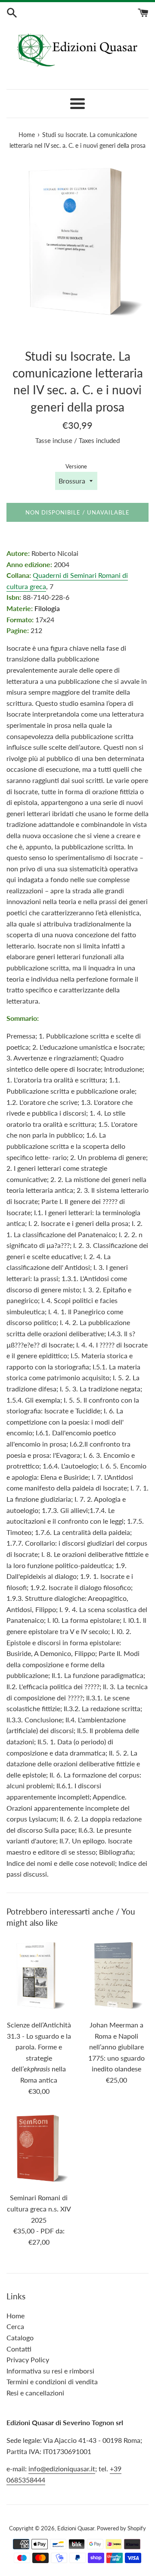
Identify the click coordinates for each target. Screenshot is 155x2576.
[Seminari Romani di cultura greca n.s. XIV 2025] (39, 2149)
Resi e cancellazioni (35, 2393)
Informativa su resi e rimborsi (50, 2371)
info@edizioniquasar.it (62, 2468)
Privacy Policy (28, 2359)
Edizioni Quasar (76, 2528)
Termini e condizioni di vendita (52, 2381)
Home (15, 2316)
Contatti (19, 2349)
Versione (76, 466)
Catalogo (20, 2337)
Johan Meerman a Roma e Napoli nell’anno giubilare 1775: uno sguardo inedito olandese (116, 2047)
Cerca (15, 2326)
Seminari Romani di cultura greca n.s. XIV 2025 (39, 2208)
